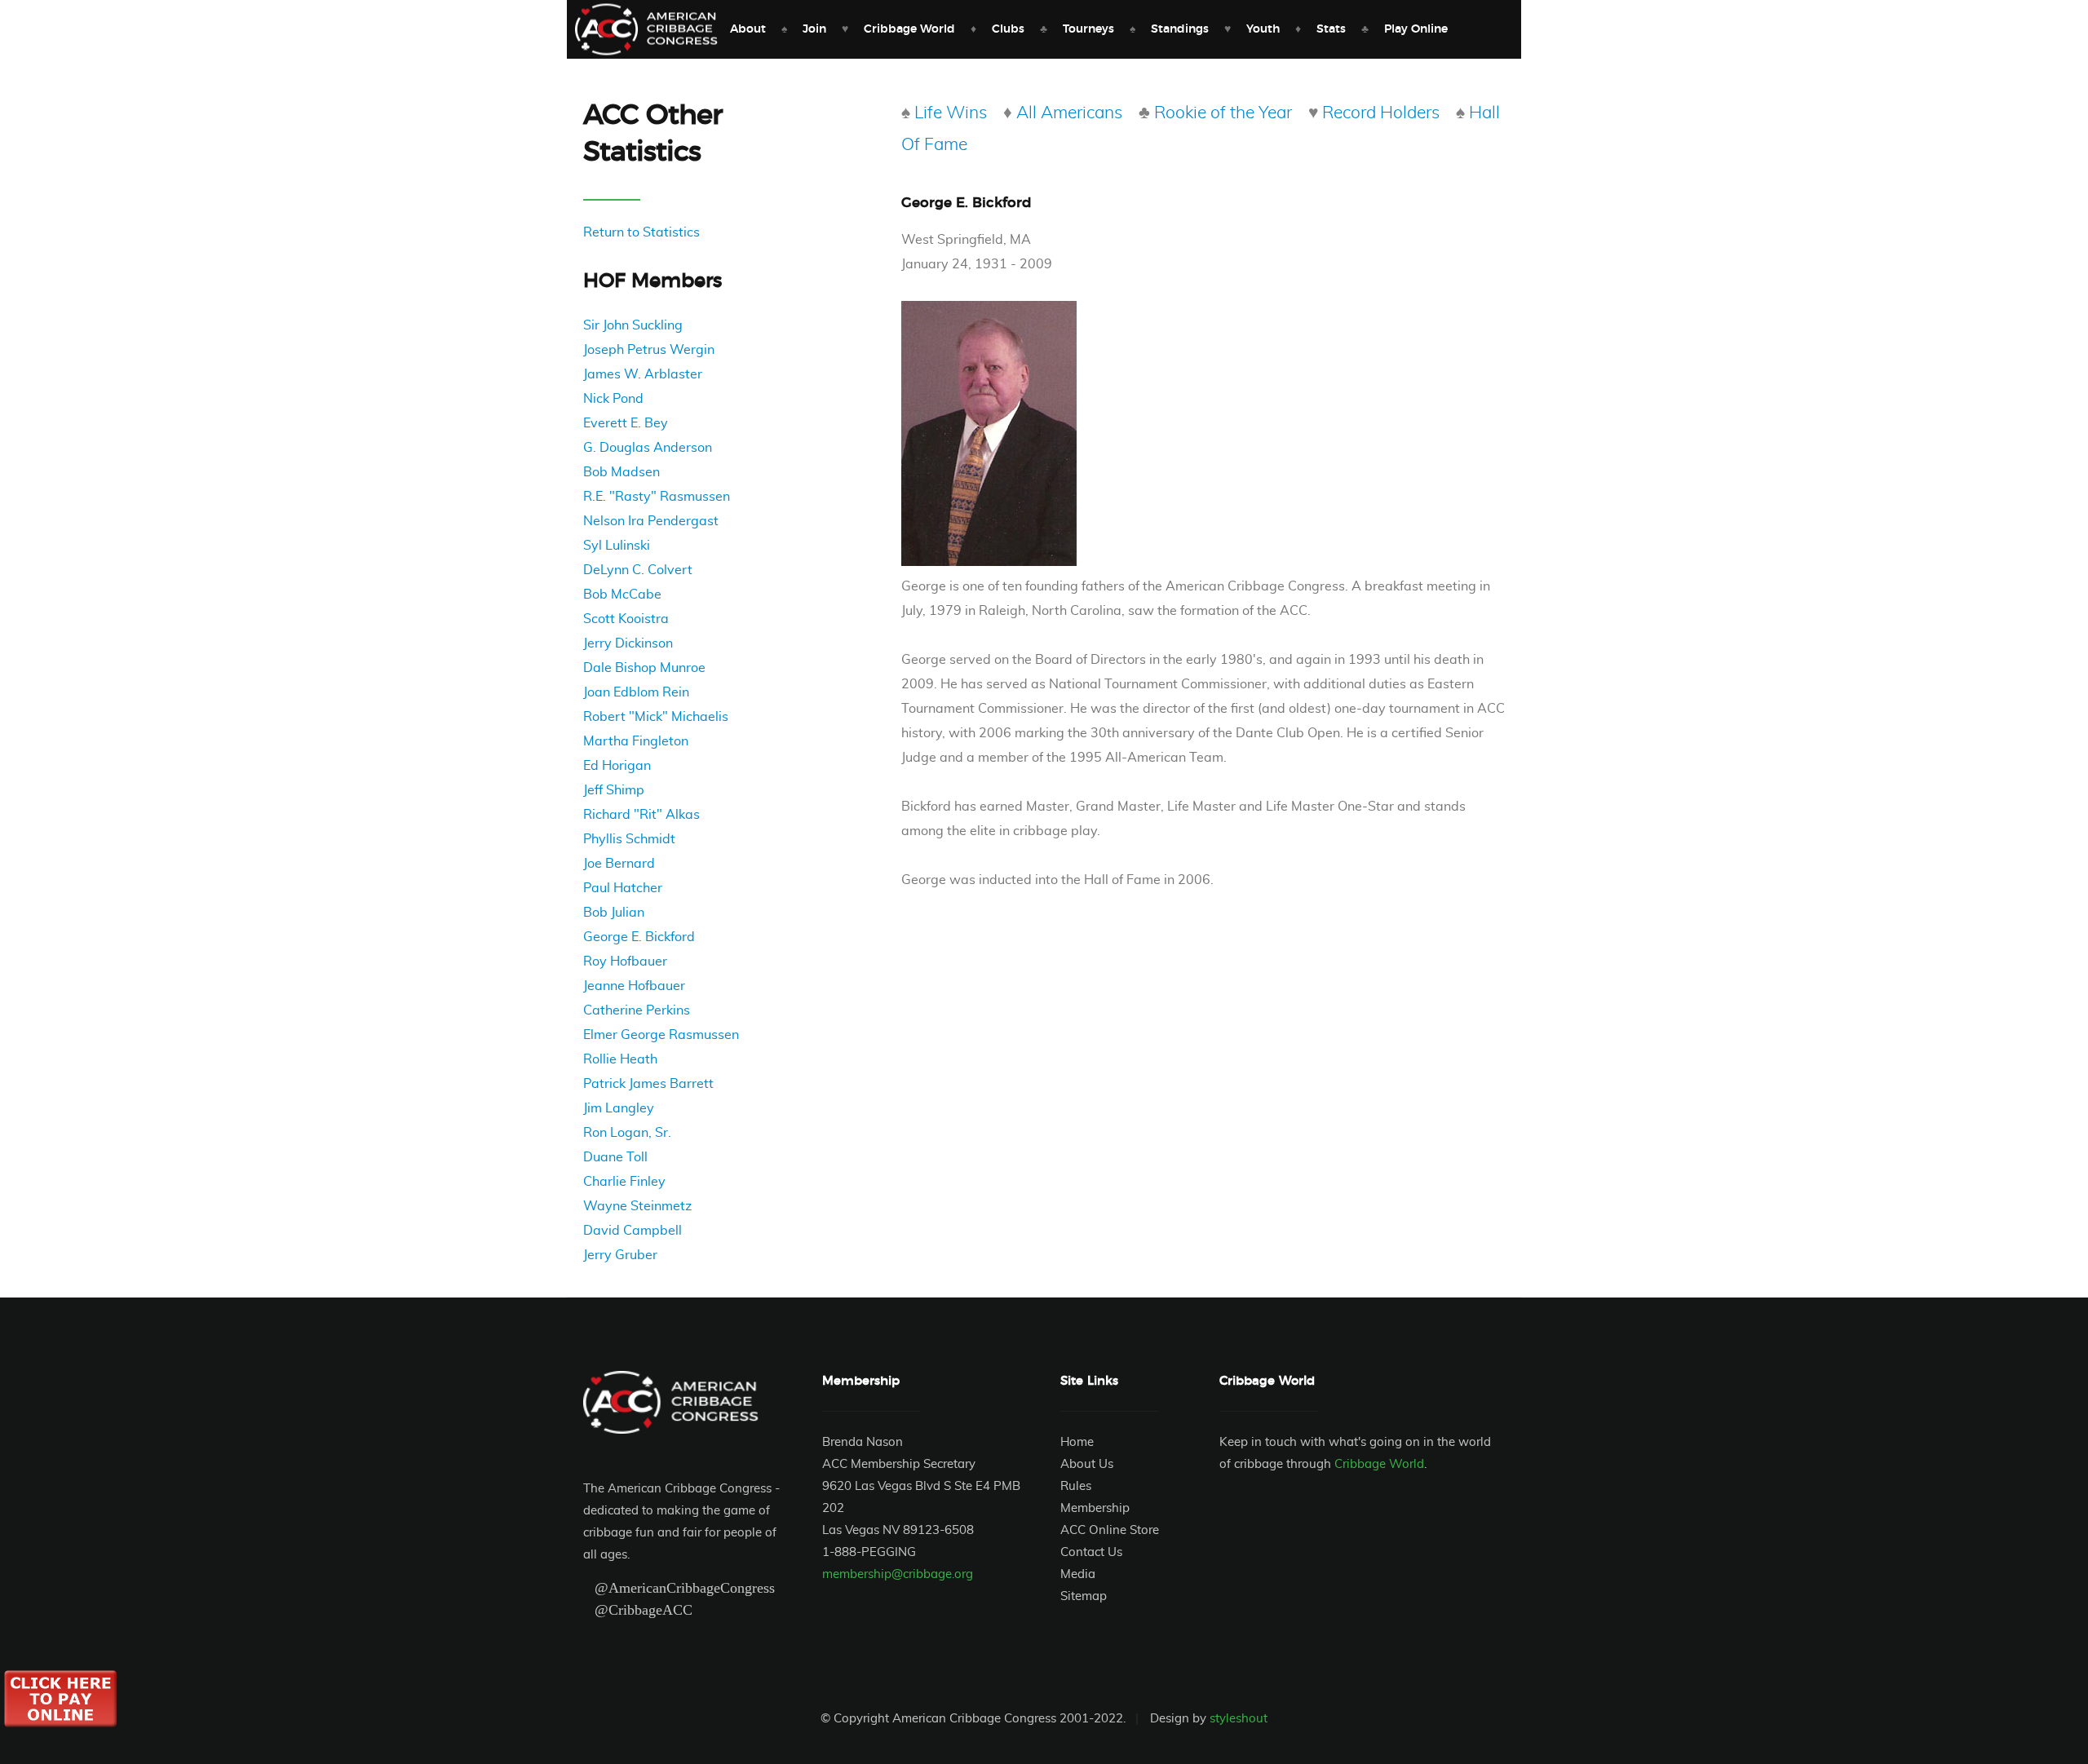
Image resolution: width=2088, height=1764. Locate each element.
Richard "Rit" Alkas (641, 815)
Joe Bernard (619, 864)
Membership (1095, 1508)
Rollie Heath (620, 1059)
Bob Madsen (622, 472)
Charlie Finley (624, 1182)
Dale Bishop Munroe (644, 668)
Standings (1180, 29)
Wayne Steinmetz (637, 1206)
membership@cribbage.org (898, 1574)
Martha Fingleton (636, 741)
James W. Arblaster (643, 374)
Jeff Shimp (614, 790)
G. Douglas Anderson (648, 448)
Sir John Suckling (633, 325)
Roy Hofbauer (625, 962)
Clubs (1008, 29)
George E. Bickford (639, 937)
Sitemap (1084, 1596)
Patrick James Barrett (648, 1084)
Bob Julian (614, 913)
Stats (1331, 29)
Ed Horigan (617, 766)
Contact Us (1091, 1552)
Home (1077, 1442)
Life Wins (951, 113)
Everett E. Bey (626, 423)
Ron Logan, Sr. (627, 1133)
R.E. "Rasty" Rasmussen (657, 497)
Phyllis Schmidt (629, 839)
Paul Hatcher (623, 888)
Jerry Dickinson (628, 643)
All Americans (1069, 113)
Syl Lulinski (617, 546)
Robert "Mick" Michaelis (656, 717)
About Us (1087, 1464)
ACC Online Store (1110, 1530)
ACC (646, 30)
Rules (1076, 1486)
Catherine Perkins (637, 1010)
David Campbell (633, 1231)
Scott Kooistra (626, 619)
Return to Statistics (641, 232)
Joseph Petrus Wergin (649, 350)
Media (1078, 1574)
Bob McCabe (622, 595)
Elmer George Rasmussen (661, 1035)
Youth (1263, 29)
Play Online (1416, 29)
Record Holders (1381, 113)
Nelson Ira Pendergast (651, 521)
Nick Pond (613, 399)
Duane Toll (615, 1157)
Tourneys (1088, 29)
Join (814, 29)
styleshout (1239, 1719)
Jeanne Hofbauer (634, 986)
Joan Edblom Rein (636, 692)
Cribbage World (909, 29)
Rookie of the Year (1223, 113)
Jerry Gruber (620, 1255)
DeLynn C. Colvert (638, 570)
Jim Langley (619, 1108)
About (748, 29)
